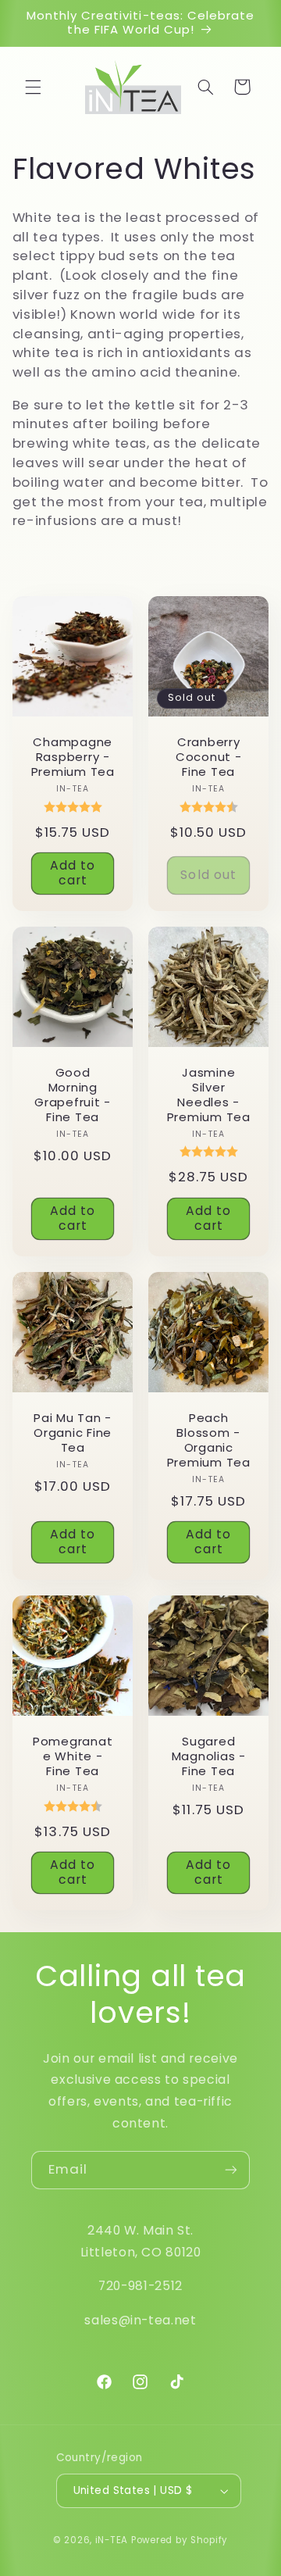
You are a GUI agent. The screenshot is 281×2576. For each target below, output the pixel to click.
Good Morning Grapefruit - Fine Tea (73, 1095)
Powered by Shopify (180, 2540)
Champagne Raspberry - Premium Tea (72, 757)
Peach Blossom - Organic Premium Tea (209, 1440)
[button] (33, 87)
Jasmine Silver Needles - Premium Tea (209, 1095)
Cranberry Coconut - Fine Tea (209, 757)
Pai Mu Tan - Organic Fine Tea (73, 1433)
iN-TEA (112, 2540)
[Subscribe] (231, 2170)
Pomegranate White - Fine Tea (73, 1757)
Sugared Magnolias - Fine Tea (209, 1757)
